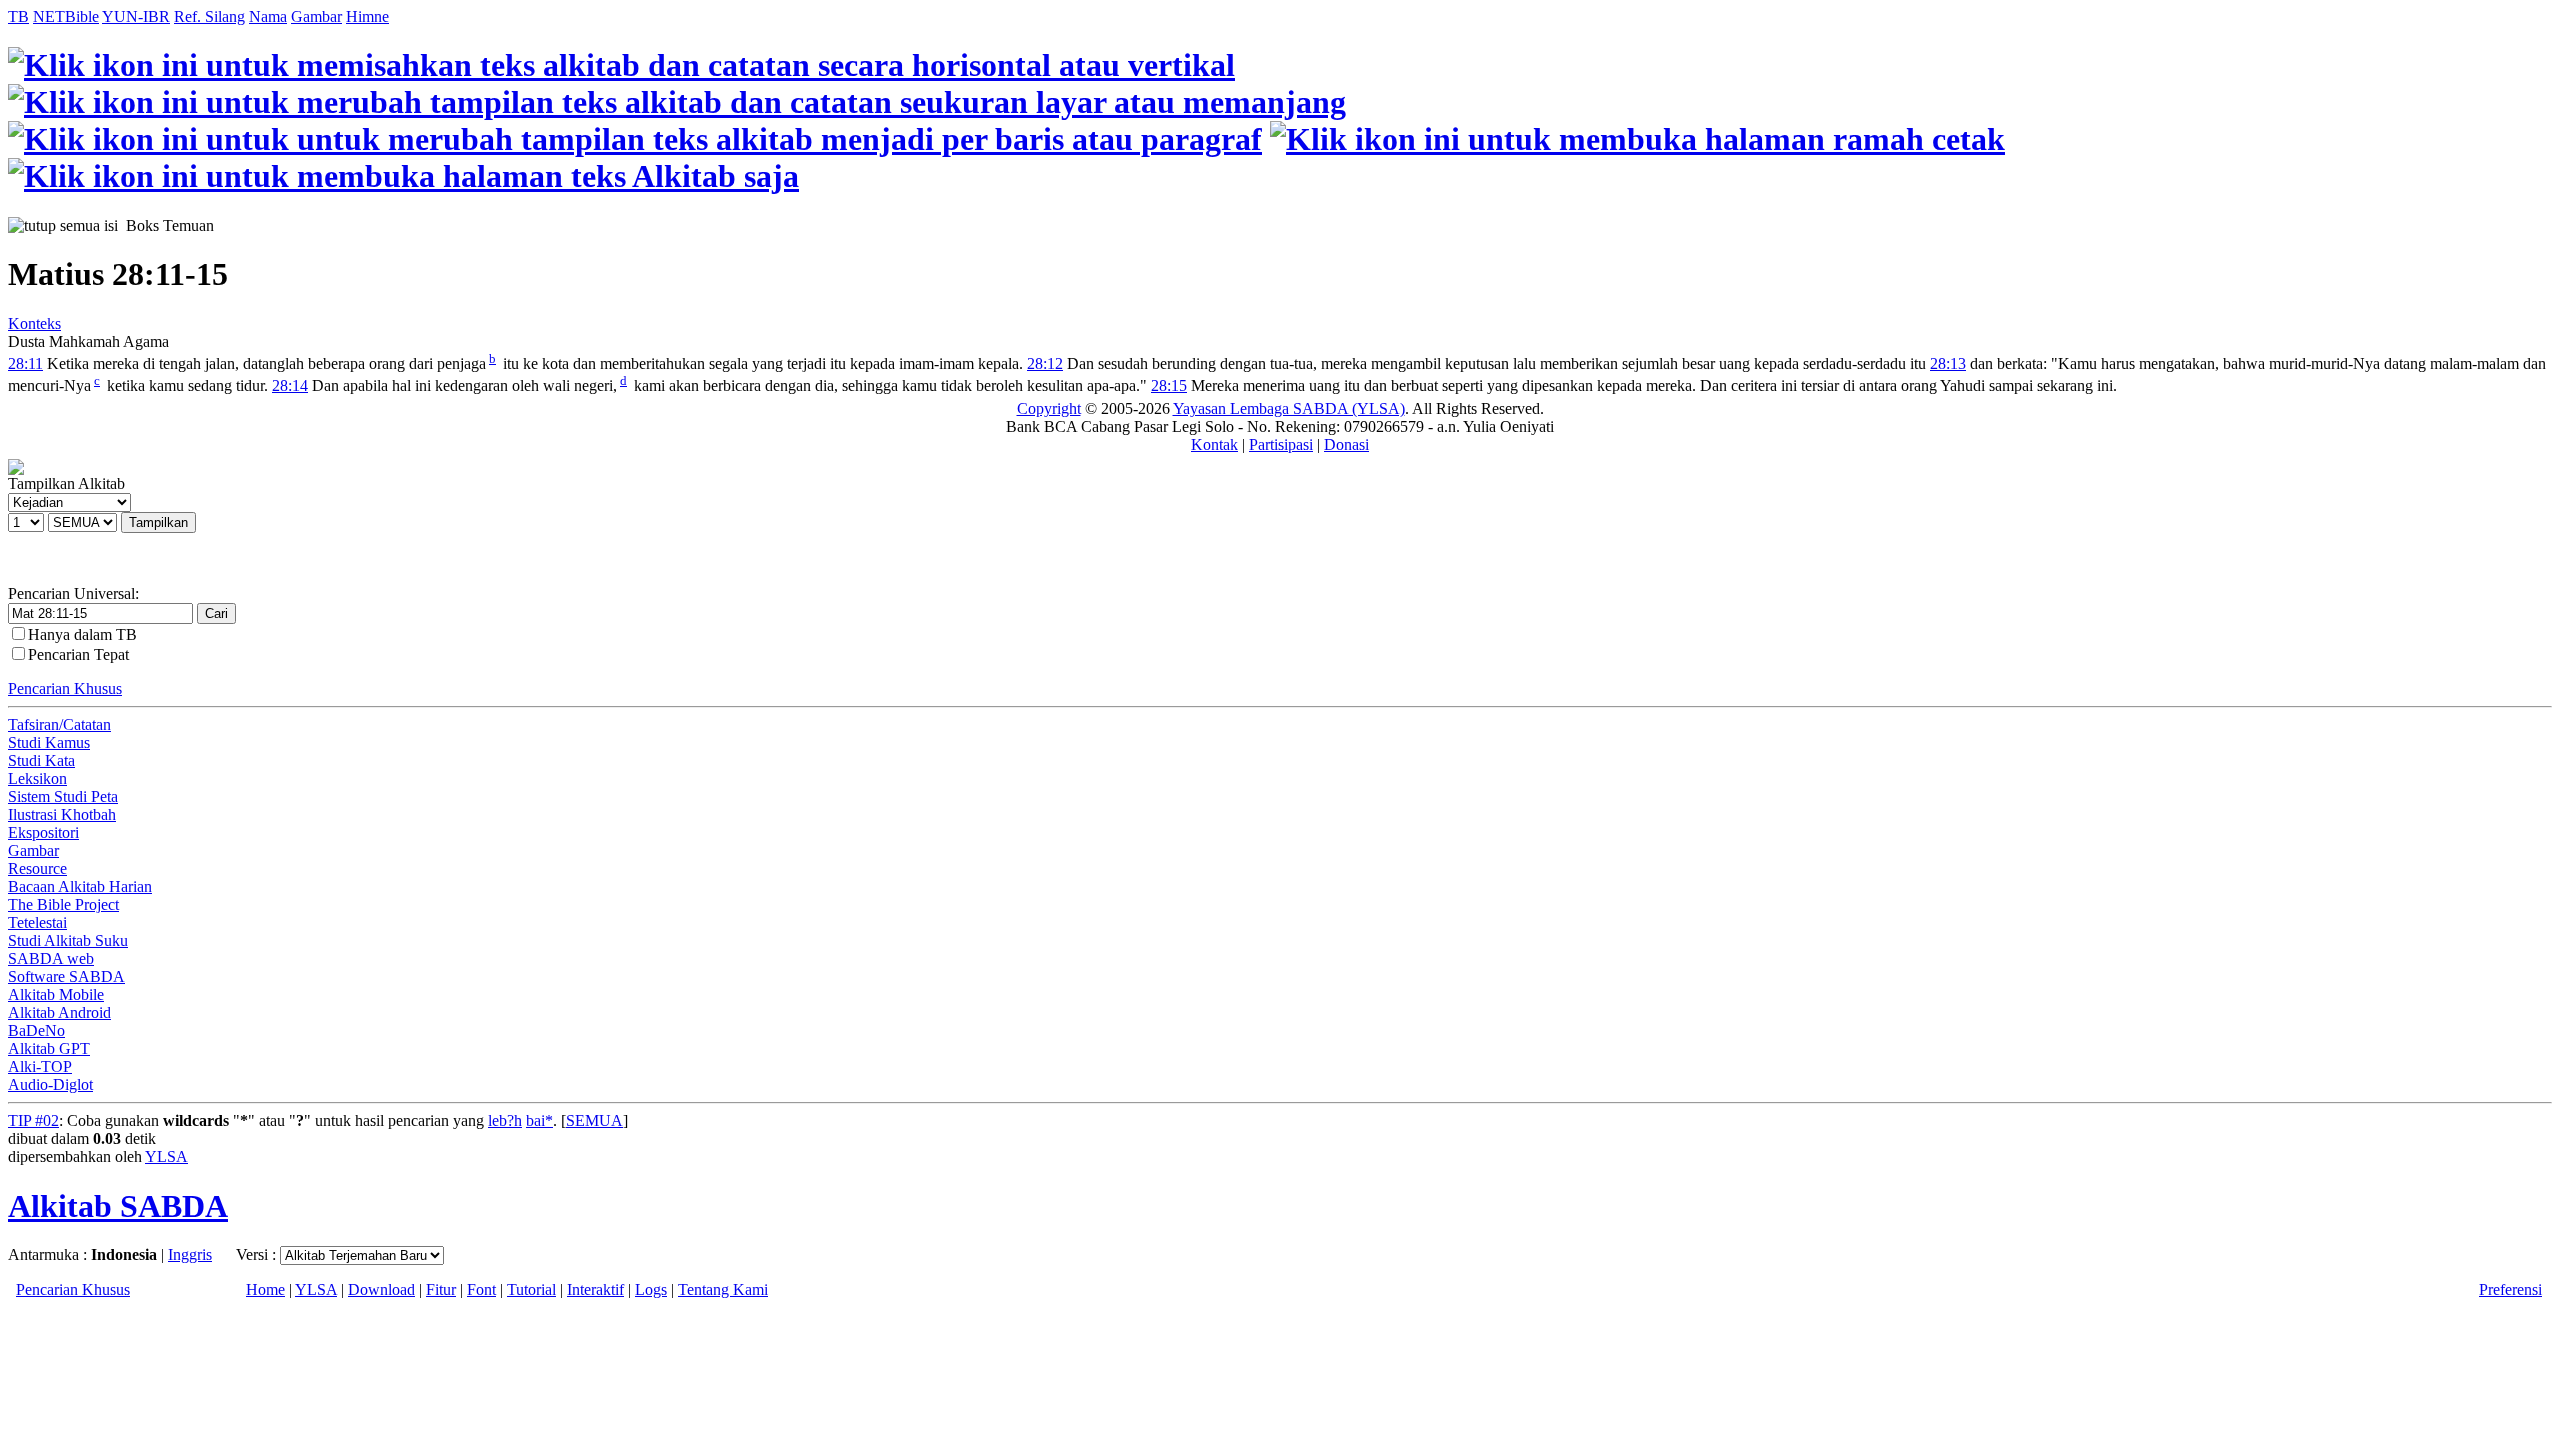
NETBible (66, 16)
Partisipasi (1281, 444)
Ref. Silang (209, 16)
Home (265, 1289)
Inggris (190, 1254)
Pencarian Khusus (65, 688)
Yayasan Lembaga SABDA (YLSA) (1289, 408)
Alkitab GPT (49, 1048)
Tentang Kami (723, 1289)
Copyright (1049, 408)
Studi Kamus (49, 742)
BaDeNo (36, 1030)
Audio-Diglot (50, 1084)
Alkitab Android (59, 1012)
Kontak (1214, 444)
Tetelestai (37, 922)
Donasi (1346, 444)
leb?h (505, 1120)
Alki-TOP (40, 1066)
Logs (651, 1289)
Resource (37, 868)
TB (18, 16)
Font (481, 1289)
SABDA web (51, 958)
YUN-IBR (136, 16)
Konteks (34, 323)
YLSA (166, 1156)
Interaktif (595, 1289)
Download (381, 1289)
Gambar (316, 16)
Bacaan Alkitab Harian (80, 886)
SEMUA (594, 1120)
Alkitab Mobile (56, 994)
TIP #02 (33, 1120)
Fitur (441, 1289)
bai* (539, 1120)
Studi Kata (41, 760)
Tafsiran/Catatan (59, 724)
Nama (268, 16)
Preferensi (2510, 1289)
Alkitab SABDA (118, 1206)
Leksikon (37, 778)
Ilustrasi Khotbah (62, 814)
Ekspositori (43, 832)
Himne (367, 16)
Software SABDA (66, 976)
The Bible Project (63, 904)
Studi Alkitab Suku (68, 940)
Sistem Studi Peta (63, 796)
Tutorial (531, 1289)
